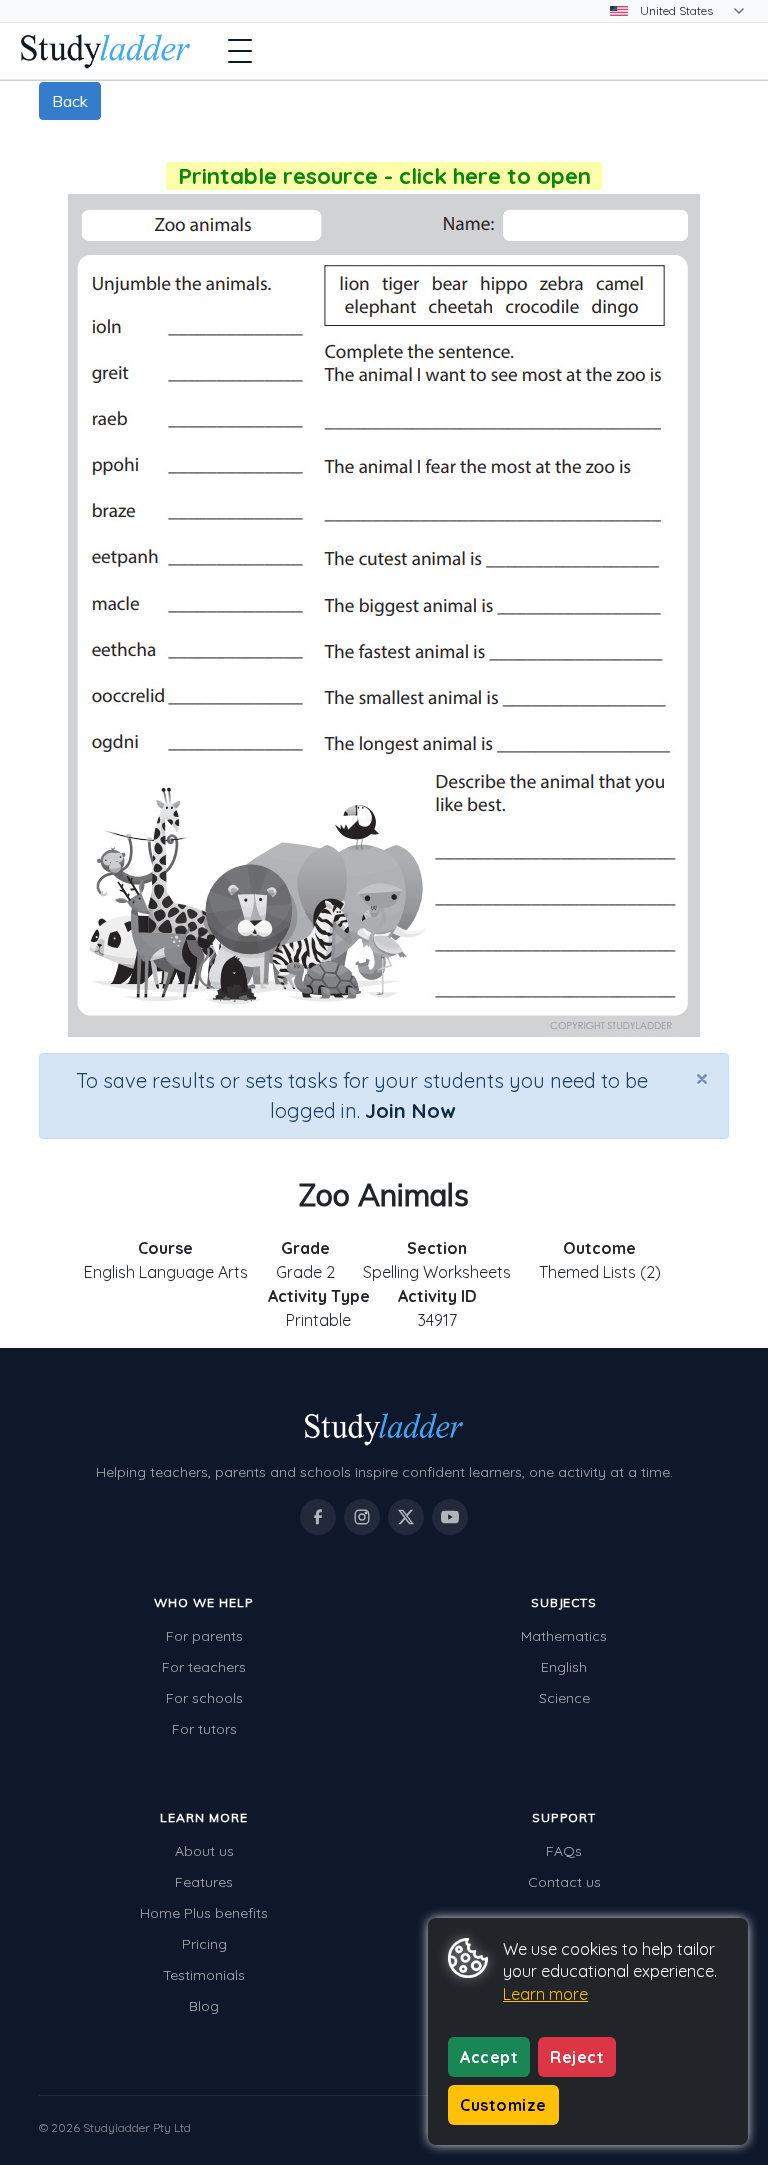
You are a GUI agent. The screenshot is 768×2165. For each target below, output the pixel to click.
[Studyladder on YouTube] (450, 1517)
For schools (204, 1698)
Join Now (410, 1110)
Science (564, 1698)
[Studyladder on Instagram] (362, 1517)
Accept (489, 2057)
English (564, 1667)
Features (204, 1882)
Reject (577, 2057)
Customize (503, 2105)
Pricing (204, 1944)
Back (70, 101)
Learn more (545, 1994)
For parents (204, 1636)
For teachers (204, 1667)
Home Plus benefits (204, 1913)
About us (204, 1851)
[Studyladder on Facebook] (318, 1517)
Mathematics (564, 1636)
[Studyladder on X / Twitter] (406, 1517)
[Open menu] (240, 51)
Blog (204, 2006)
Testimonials (204, 1975)
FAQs (564, 1851)
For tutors (204, 1729)
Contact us (564, 1882)
